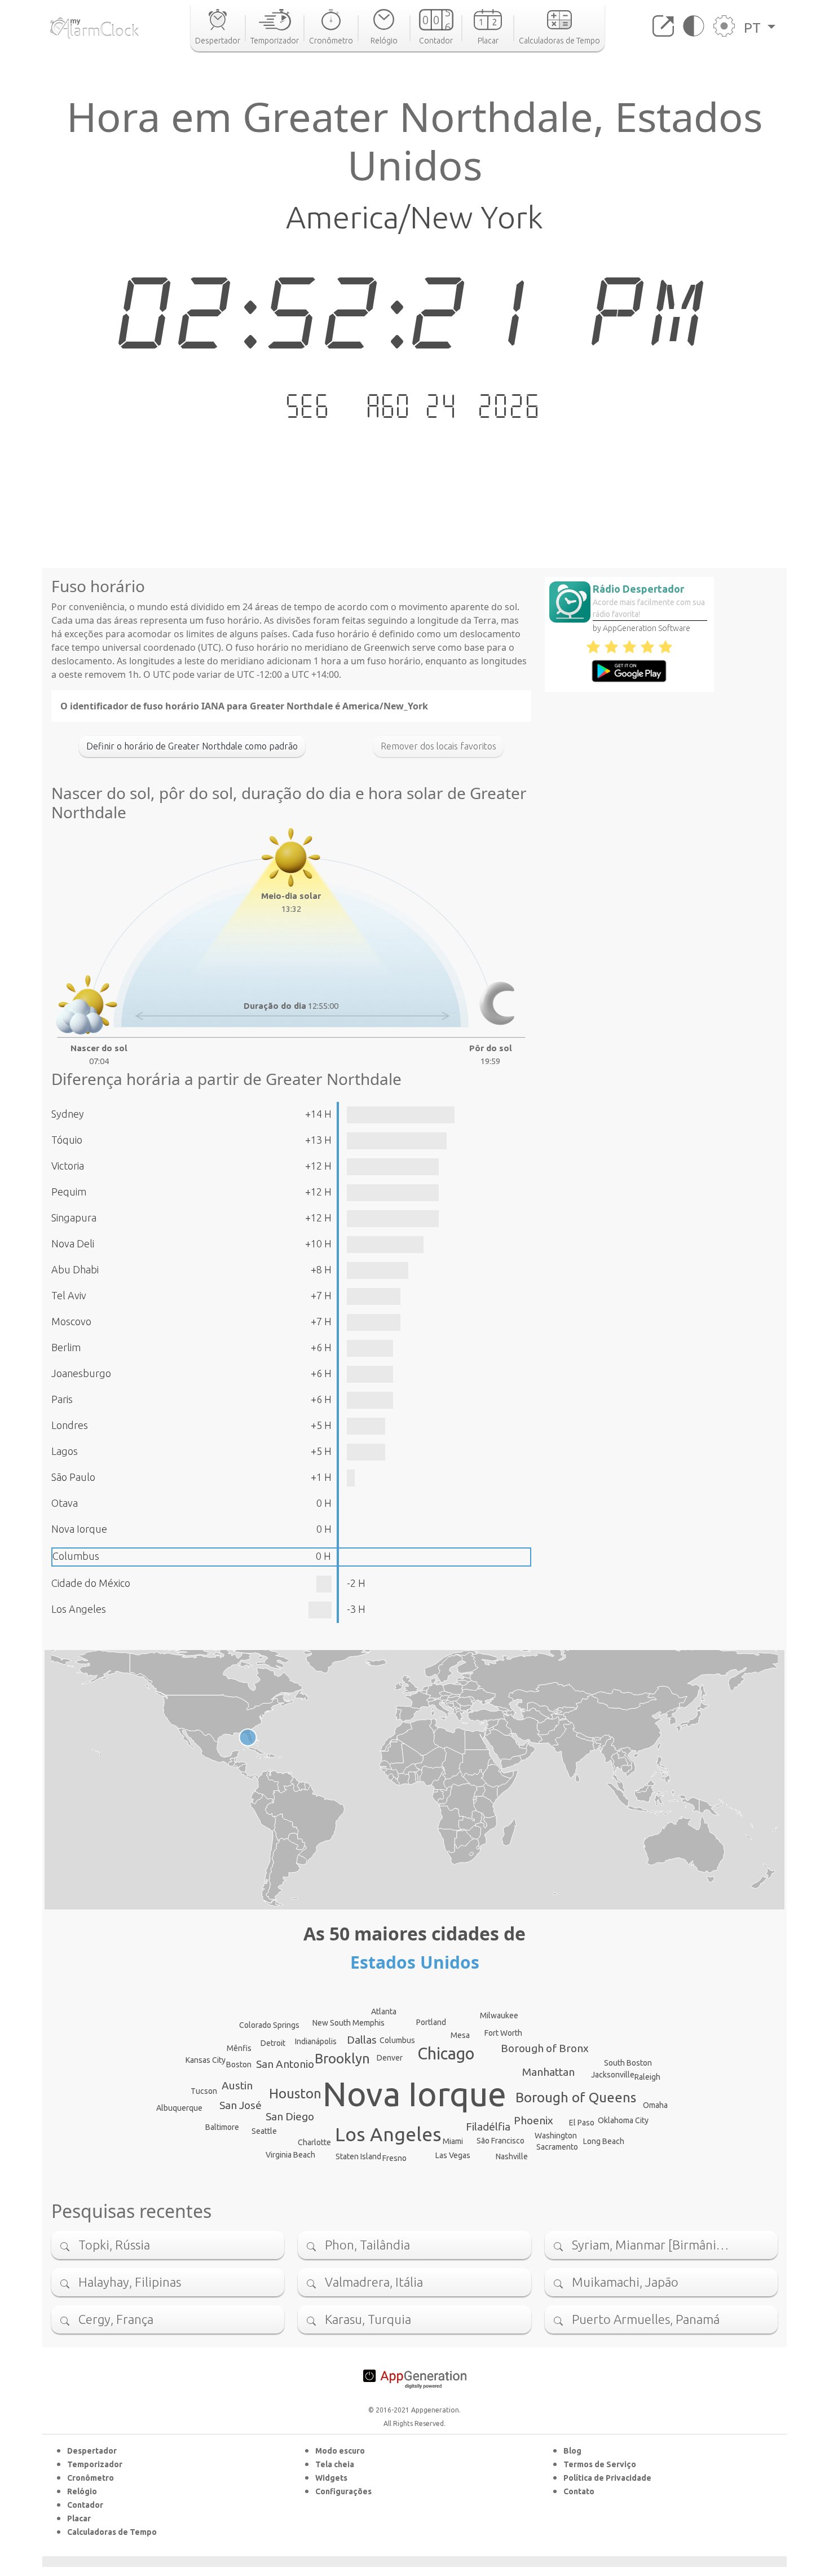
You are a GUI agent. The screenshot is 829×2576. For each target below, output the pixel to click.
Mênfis (239, 2048)
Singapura (74, 1218)
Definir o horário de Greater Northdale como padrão (192, 746)
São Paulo (73, 1477)
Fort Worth (503, 2033)
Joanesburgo (81, 1373)
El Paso (582, 2123)
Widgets (331, 2478)
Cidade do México (91, 1583)
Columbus (76, 1556)
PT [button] (754, 28)
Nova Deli (73, 1243)
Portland (431, 2022)
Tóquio (67, 1140)
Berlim (66, 1347)
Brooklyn (342, 2059)
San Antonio (285, 2064)
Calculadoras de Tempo (112, 2532)
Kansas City (206, 2060)
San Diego (290, 2116)
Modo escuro (340, 2451)
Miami (453, 2141)
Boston (239, 2065)
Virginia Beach (290, 2155)
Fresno (394, 2158)
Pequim (69, 1192)
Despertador (92, 2451)
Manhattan (548, 2072)
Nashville (512, 2156)
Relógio (82, 2491)
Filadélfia (488, 2127)
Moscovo (71, 1321)
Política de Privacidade (607, 2478)
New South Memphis (349, 2023)
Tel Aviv (69, 1295)
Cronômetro (91, 2478)
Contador (85, 2505)
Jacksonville (613, 2075)
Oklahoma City (623, 2120)
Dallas (362, 2040)
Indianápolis (316, 2041)
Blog (572, 2451)
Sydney (68, 1114)
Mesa (460, 2035)
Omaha (655, 2105)
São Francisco (501, 2141)
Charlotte (314, 2142)
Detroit (273, 2043)
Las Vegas (453, 2155)
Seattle (264, 2131)
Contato (579, 2491)
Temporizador (95, 2464)
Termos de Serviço (600, 2464)
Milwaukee (499, 2015)
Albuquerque (179, 2108)
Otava (65, 1503)
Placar (79, 2518)
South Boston (628, 2063)
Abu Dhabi (75, 1269)
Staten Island (358, 2156)
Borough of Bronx (545, 2048)
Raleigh (647, 2077)
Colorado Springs (269, 2025)
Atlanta (384, 2012)
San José (241, 2105)
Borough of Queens (576, 2098)
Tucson (204, 2091)
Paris (62, 1399)
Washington (556, 2136)
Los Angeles (79, 1609)
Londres (70, 1425)
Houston (295, 2094)
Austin (237, 2085)
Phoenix (533, 2120)
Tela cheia (335, 2464)
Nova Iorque (79, 1529)
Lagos (65, 1451)
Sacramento (557, 2147)
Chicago (446, 2053)
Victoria (68, 1166)
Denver (390, 2058)
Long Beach (604, 2141)
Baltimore (222, 2127)
